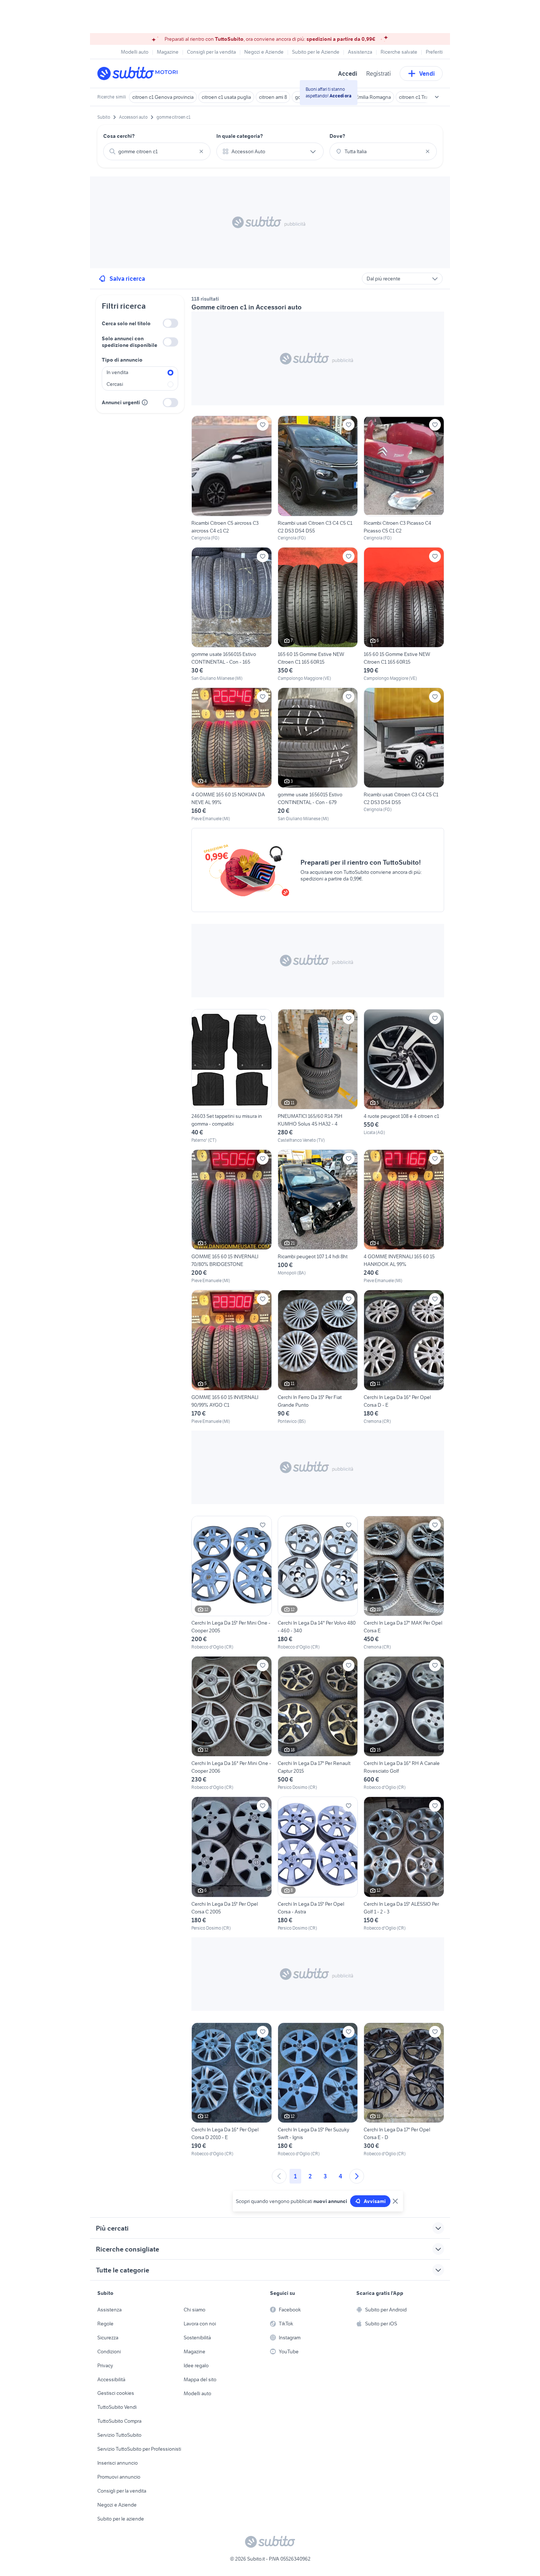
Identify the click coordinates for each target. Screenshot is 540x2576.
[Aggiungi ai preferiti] (263, 425)
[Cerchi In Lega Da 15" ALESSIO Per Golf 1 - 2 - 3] (404, 1864)
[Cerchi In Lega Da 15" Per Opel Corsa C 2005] (232, 1864)
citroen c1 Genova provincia (163, 97)
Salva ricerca (127, 279)
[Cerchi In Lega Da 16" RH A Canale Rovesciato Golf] (404, 1723)
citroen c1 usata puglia (226, 97)
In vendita (117, 372)
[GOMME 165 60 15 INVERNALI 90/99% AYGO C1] (232, 1357)
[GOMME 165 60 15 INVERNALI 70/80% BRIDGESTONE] (232, 1217)
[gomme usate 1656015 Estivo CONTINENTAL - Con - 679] (318, 755)
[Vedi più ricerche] (437, 97)
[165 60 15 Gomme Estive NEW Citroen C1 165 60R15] (318, 614)
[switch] (170, 323)
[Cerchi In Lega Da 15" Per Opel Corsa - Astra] (318, 1864)
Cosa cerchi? (119, 136)
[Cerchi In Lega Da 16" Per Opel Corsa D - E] (404, 1357)
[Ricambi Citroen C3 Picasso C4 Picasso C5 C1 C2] (404, 478)
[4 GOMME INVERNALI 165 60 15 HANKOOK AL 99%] (404, 1217)
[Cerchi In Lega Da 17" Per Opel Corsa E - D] (404, 2090)
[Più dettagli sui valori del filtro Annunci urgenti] (145, 402)
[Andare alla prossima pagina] (357, 2176)
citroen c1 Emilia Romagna (362, 97)
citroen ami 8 (273, 97)
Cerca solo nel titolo (126, 323)
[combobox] (157, 151)
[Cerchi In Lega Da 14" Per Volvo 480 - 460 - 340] (318, 1583)
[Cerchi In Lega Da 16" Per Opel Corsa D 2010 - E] (232, 2090)
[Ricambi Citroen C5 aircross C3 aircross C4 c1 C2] (232, 478)
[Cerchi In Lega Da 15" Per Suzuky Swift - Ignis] (318, 2090)
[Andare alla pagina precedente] (279, 2176)
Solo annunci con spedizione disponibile (129, 342)
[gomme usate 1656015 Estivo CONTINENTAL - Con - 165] (232, 614)
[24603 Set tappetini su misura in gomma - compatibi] (232, 1076)
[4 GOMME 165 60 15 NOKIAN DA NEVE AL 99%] (232, 755)
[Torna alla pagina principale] (140, 73)
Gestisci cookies (116, 2393)
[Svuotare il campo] (201, 151)
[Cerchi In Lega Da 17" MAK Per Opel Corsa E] (404, 1583)
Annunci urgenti (121, 402)
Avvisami (375, 2201)
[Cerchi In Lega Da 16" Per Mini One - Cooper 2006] (232, 1723)
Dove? (337, 136)
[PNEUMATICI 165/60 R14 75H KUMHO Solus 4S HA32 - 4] (318, 1076)
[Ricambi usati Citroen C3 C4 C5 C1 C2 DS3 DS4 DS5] (318, 478)
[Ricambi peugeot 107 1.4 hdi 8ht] (318, 1217)
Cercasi (115, 384)
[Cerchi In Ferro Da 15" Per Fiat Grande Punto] (318, 1357)
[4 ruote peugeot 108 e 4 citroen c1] (404, 1076)
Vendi (427, 73)
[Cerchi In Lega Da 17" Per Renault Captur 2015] (318, 1723)
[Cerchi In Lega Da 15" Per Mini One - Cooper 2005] (232, 1583)
